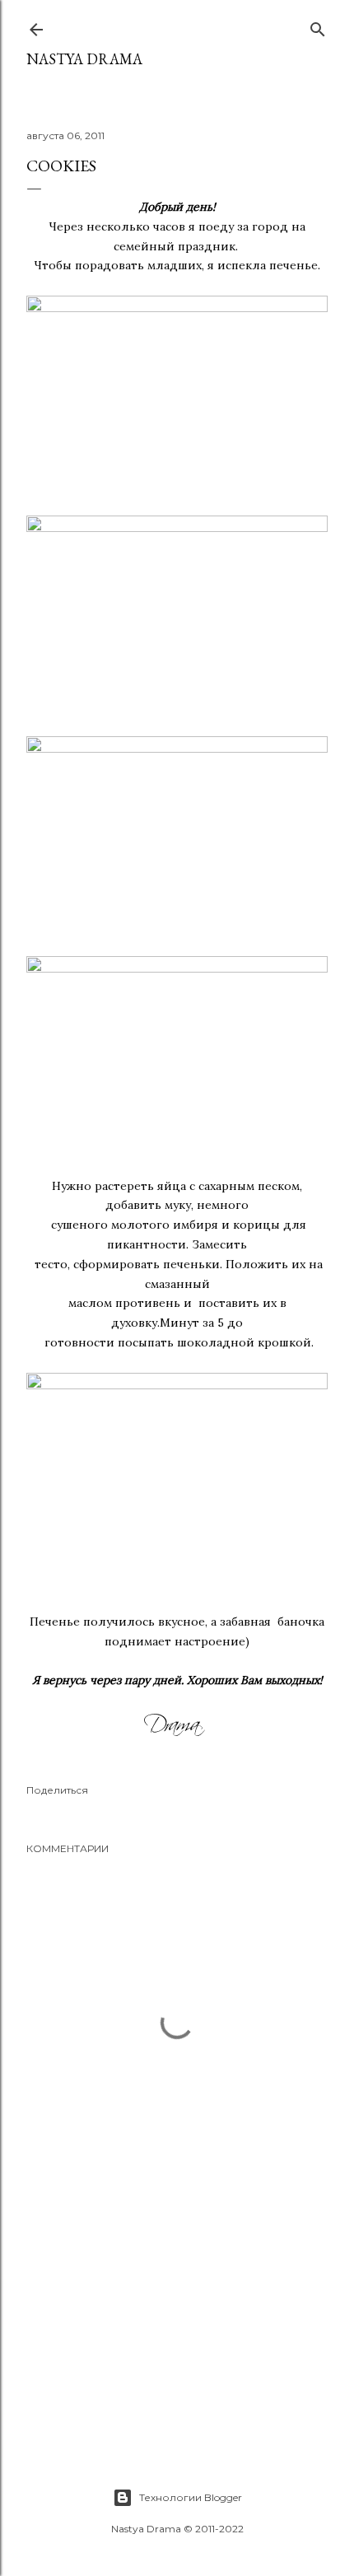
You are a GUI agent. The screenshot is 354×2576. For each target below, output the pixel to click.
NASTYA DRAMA (84, 59)
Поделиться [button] (57, 1790)
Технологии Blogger (191, 2497)
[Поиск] (318, 26)
